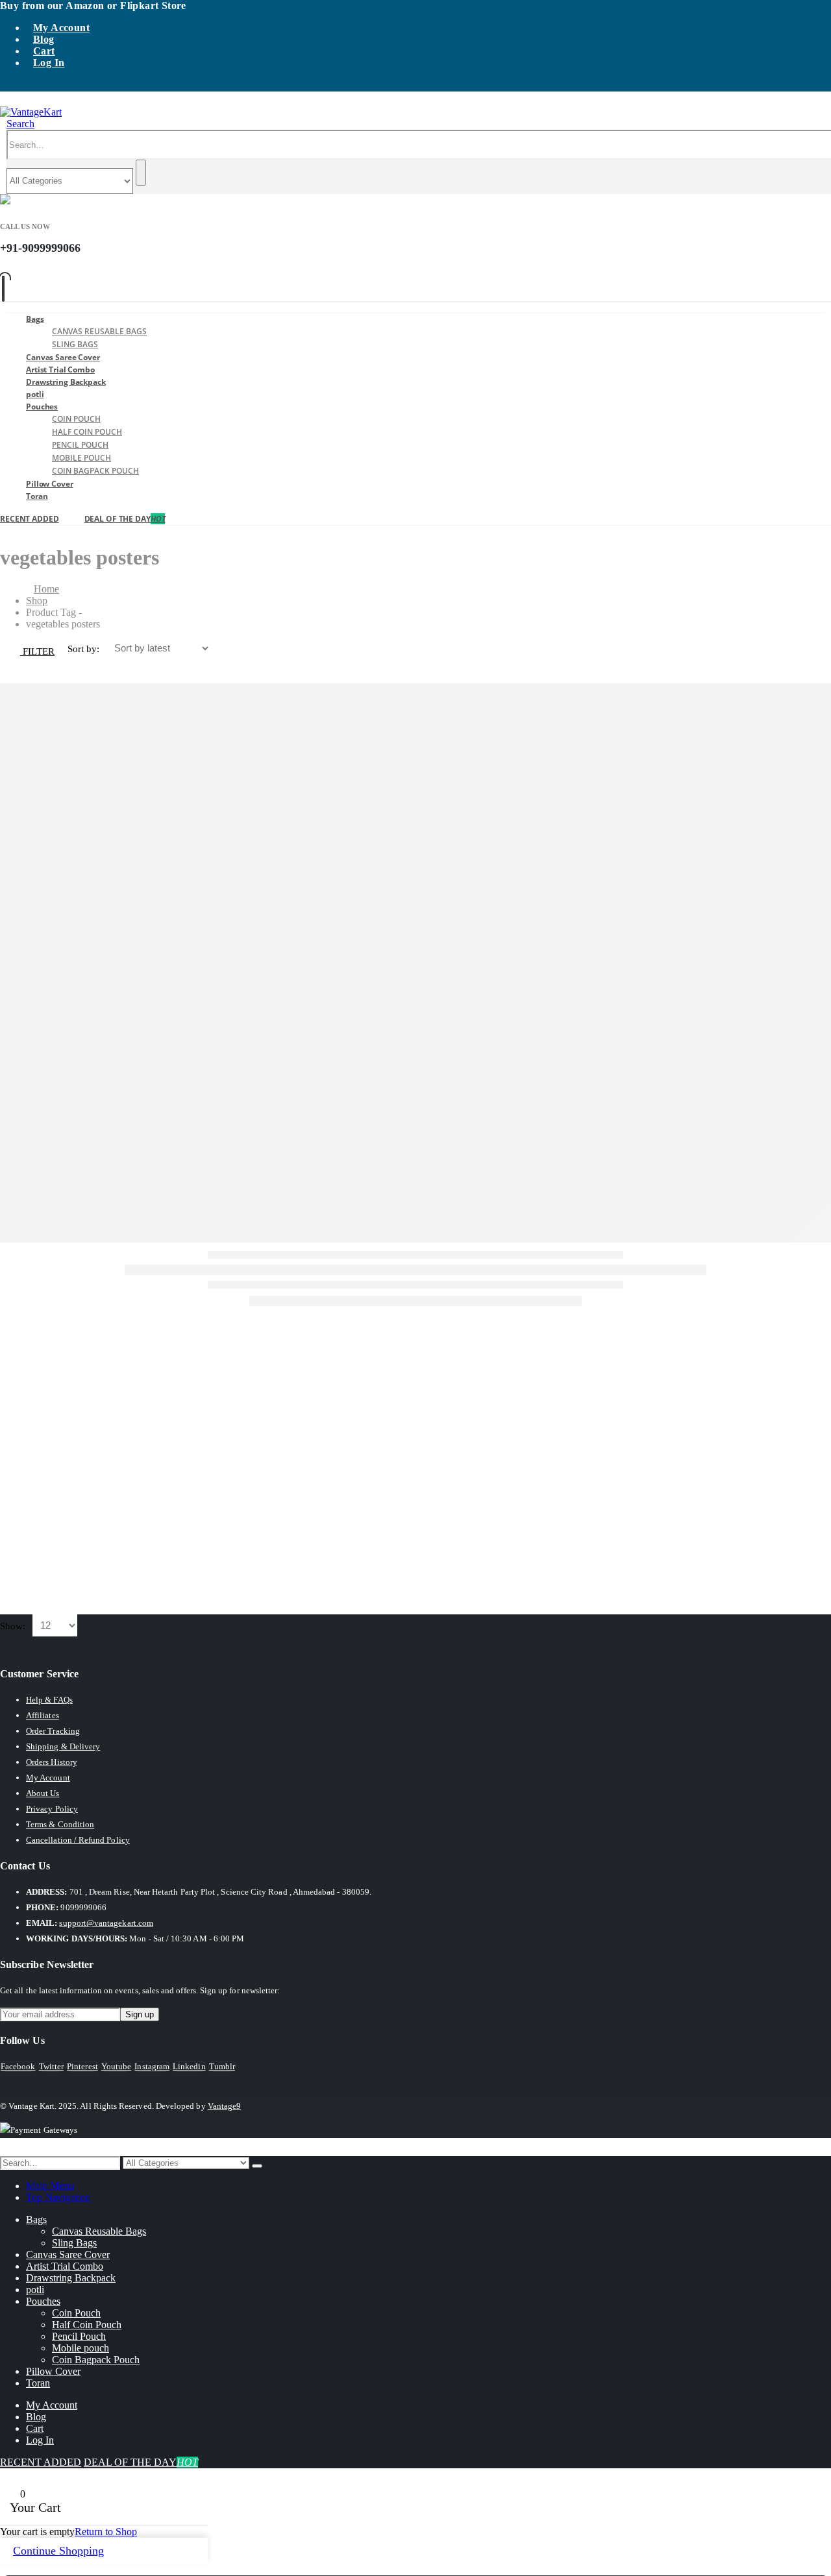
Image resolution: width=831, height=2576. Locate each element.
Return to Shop (106, 2532)
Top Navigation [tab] (58, 2197)
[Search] (141, 173)
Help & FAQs (49, 1700)
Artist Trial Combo (65, 2266)
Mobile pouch (81, 458)
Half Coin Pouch (87, 432)
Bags (35, 319)
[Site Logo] (31, 112)
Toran (37, 496)
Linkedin (189, 2066)
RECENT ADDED (30, 519)
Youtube (116, 2066)
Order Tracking (53, 1731)
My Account (61, 28)
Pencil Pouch (80, 445)
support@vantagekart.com (106, 1923)
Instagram (152, 2066)
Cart (44, 51)
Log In (49, 63)
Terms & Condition (60, 1824)
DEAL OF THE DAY (125, 519)
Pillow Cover (50, 484)
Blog (44, 39)
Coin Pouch (76, 419)
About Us (43, 1793)
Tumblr (222, 2066)
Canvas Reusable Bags (99, 331)
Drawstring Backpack (66, 382)
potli (35, 2290)
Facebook (18, 2066)
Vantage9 (225, 2106)
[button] (20, 124)
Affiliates (43, 1715)
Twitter (51, 2066)
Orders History (52, 1762)
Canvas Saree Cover (68, 2254)
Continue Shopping (58, 2551)
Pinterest (82, 2066)
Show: (14, 1626)
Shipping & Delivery (63, 1746)
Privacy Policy (52, 1809)
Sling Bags (74, 2243)
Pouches (42, 407)
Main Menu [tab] (50, 2186)
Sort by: (85, 649)
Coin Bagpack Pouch (95, 471)
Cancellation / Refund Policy (78, 1840)
